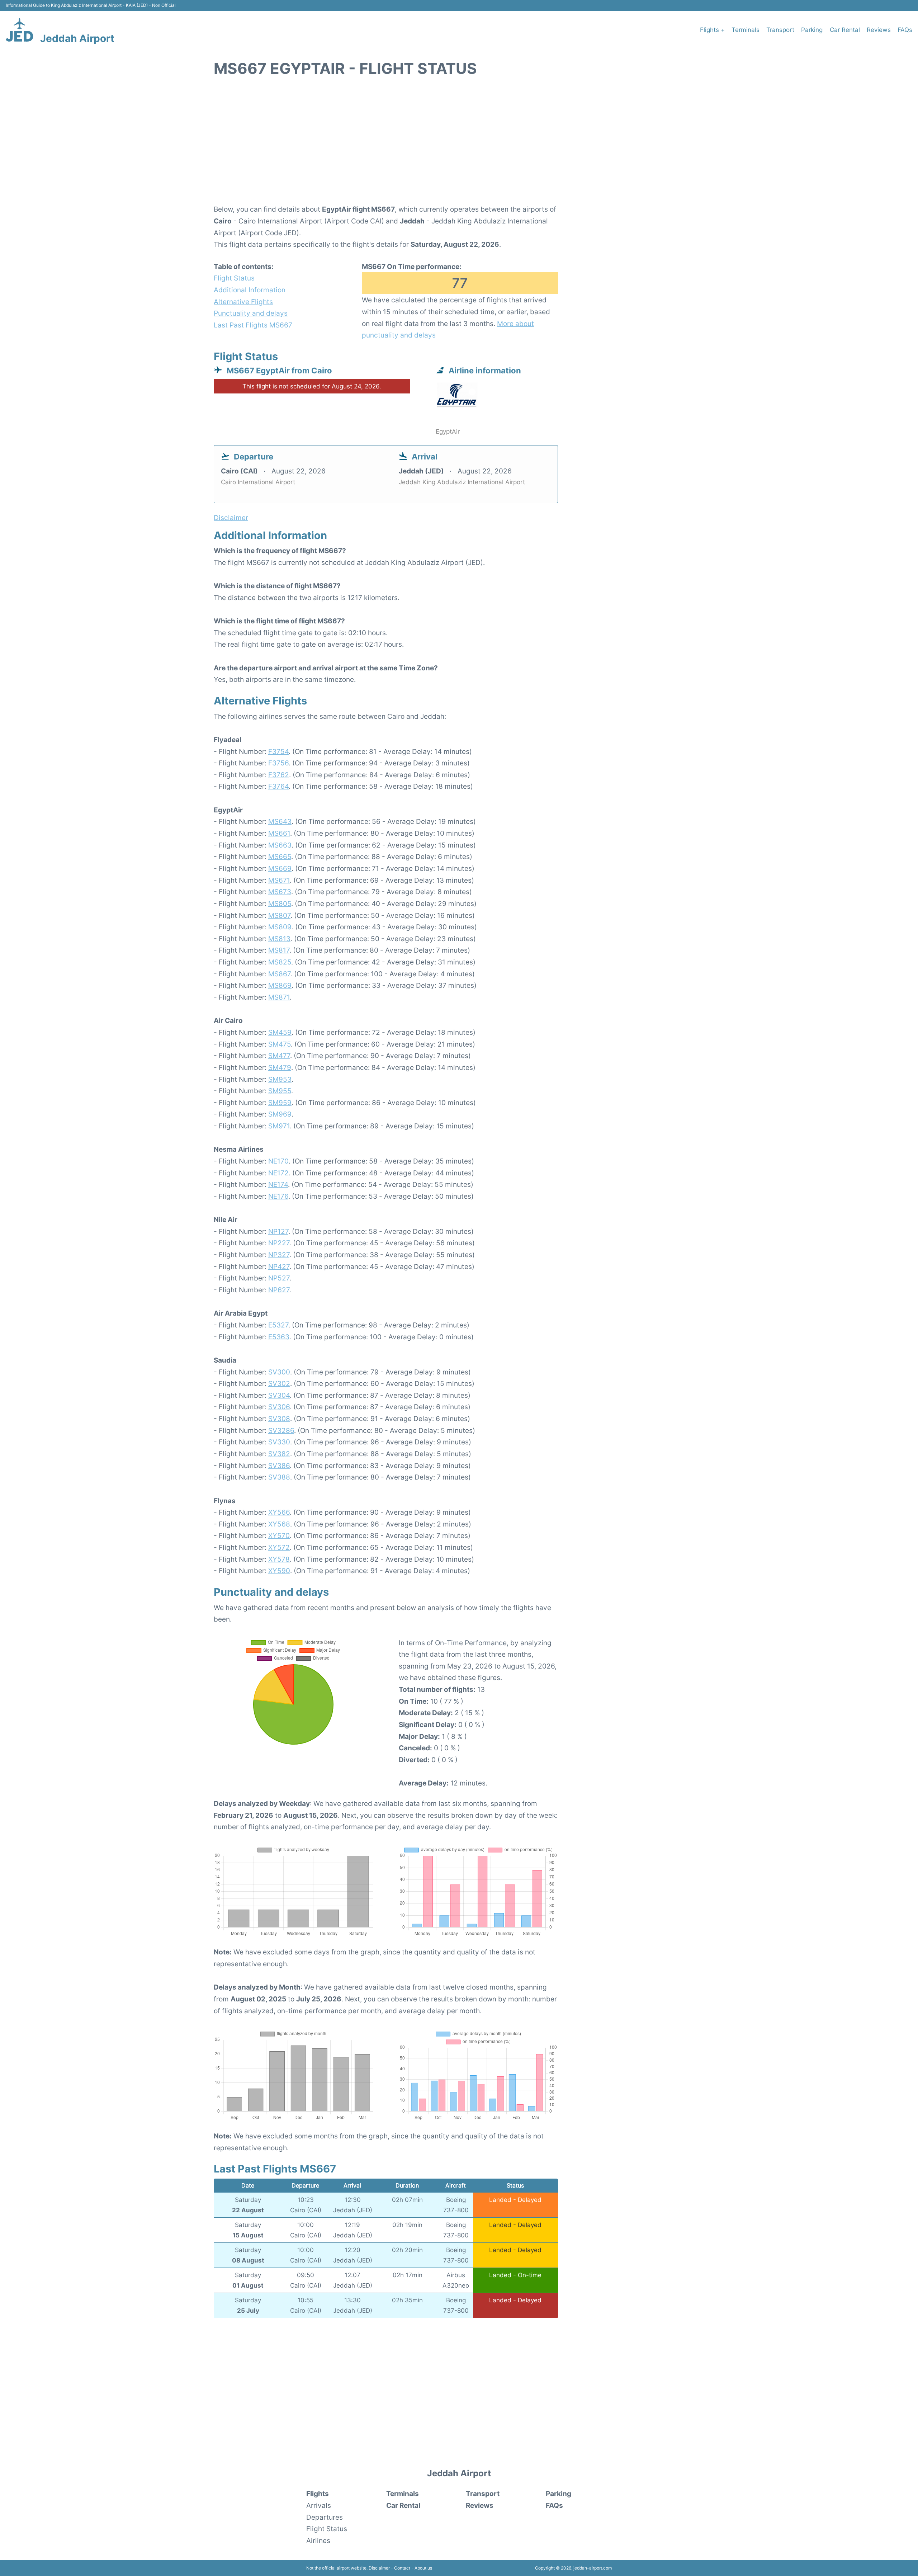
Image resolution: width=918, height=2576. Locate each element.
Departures (325, 2517)
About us (423, 2568)
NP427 (279, 1266)
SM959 (280, 1103)
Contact (402, 2568)
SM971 (279, 1126)
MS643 (280, 821)
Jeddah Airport (77, 38)
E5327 (278, 1325)
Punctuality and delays (251, 313)
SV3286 (281, 1430)
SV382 (279, 1454)
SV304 (279, 1395)
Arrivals (319, 2505)
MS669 (280, 868)
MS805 (280, 904)
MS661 (279, 833)
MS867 (279, 974)
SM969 (280, 1114)
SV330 (279, 1442)
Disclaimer (379, 2568)
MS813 (279, 939)
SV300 (279, 1372)
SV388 (279, 1477)
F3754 (278, 751)
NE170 (278, 1161)
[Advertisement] (459, 145)
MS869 (280, 985)
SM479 (280, 1067)
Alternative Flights (243, 302)
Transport (780, 30)
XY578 (279, 1559)
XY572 (279, 1547)
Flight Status (234, 278)
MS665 (280, 857)
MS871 (279, 997)
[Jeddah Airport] (20, 30)
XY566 (279, 1512)
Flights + (712, 30)
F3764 (278, 786)
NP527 (279, 1278)
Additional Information (250, 290)
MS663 (280, 845)
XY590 (279, 1571)
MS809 (280, 927)
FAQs (905, 30)
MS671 (279, 880)
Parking (812, 30)
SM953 (280, 1079)
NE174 (278, 1184)
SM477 (279, 1056)
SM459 (280, 1032)
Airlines (318, 2540)
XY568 (279, 1524)
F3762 (279, 775)
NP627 (279, 1290)
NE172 (278, 1173)
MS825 (280, 962)
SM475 (280, 1044)
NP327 (279, 1255)
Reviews (879, 30)
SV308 (279, 1419)
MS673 (280, 892)
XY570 (279, 1535)
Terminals (746, 30)
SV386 (279, 1466)
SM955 (280, 1091)
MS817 (279, 950)
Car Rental (845, 30)
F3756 (278, 763)
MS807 (279, 915)
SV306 (279, 1407)
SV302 (279, 1383)
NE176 (278, 1196)
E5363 (279, 1337)
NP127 (278, 1231)
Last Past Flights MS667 (253, 325)
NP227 (279, 1243)
